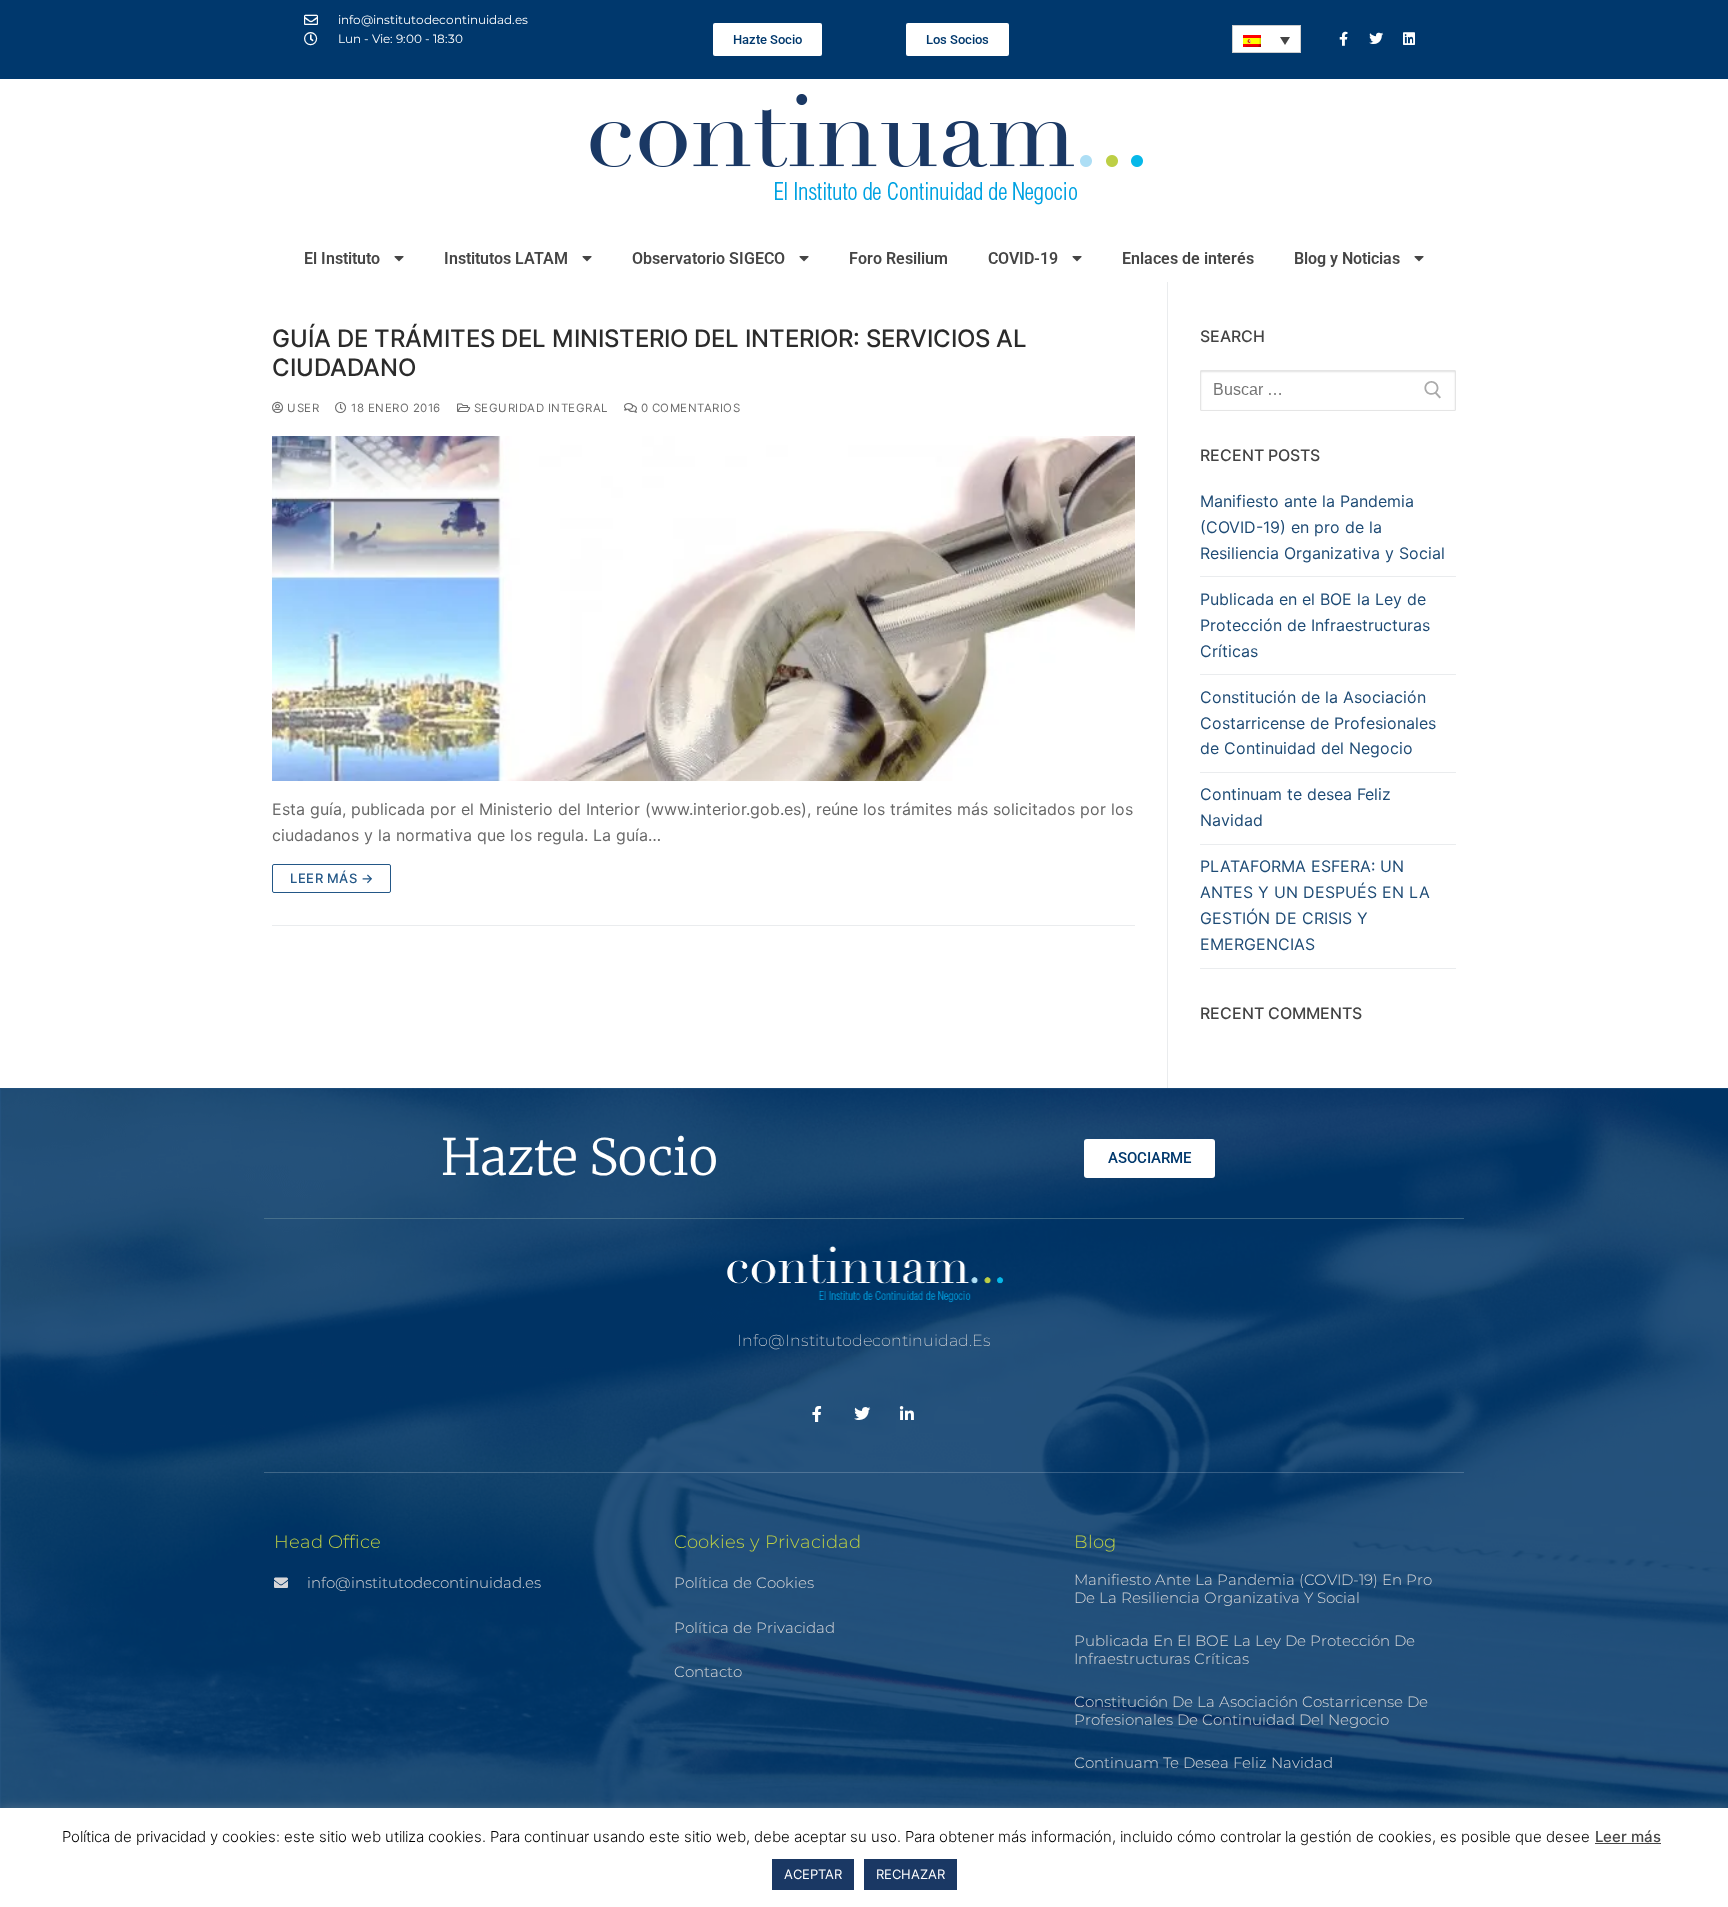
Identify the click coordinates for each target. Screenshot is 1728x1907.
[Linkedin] (1409, 39)
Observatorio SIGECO (708, 258)
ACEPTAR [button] (813, 1874)
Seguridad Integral (539, 408)
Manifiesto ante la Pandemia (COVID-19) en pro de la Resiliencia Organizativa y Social (1322, 527)
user (301, 408)
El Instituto (342, 258)
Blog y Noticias (1347, 258)
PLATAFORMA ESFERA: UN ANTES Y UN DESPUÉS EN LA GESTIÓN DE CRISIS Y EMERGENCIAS (1315, 905)
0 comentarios (688, 408)
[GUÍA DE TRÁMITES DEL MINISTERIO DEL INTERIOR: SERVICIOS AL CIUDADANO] (703, 608)
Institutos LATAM (506, 258)
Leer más (1628, 1836)
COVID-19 (1023, 258)
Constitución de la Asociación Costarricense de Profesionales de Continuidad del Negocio (1318, 723)
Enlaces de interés (1188, 258)
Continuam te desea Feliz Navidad (1295, 807)
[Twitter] (1376, 39)
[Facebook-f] (1343, 39)
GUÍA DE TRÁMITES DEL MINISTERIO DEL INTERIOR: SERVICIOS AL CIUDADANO (649, 353)
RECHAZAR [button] (910, 1874)
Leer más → (331, 878)
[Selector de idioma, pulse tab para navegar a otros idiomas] (1266, 39)
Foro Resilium (898, 258)
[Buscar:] (1328, 391)
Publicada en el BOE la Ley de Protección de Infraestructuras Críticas (1315, 625)
